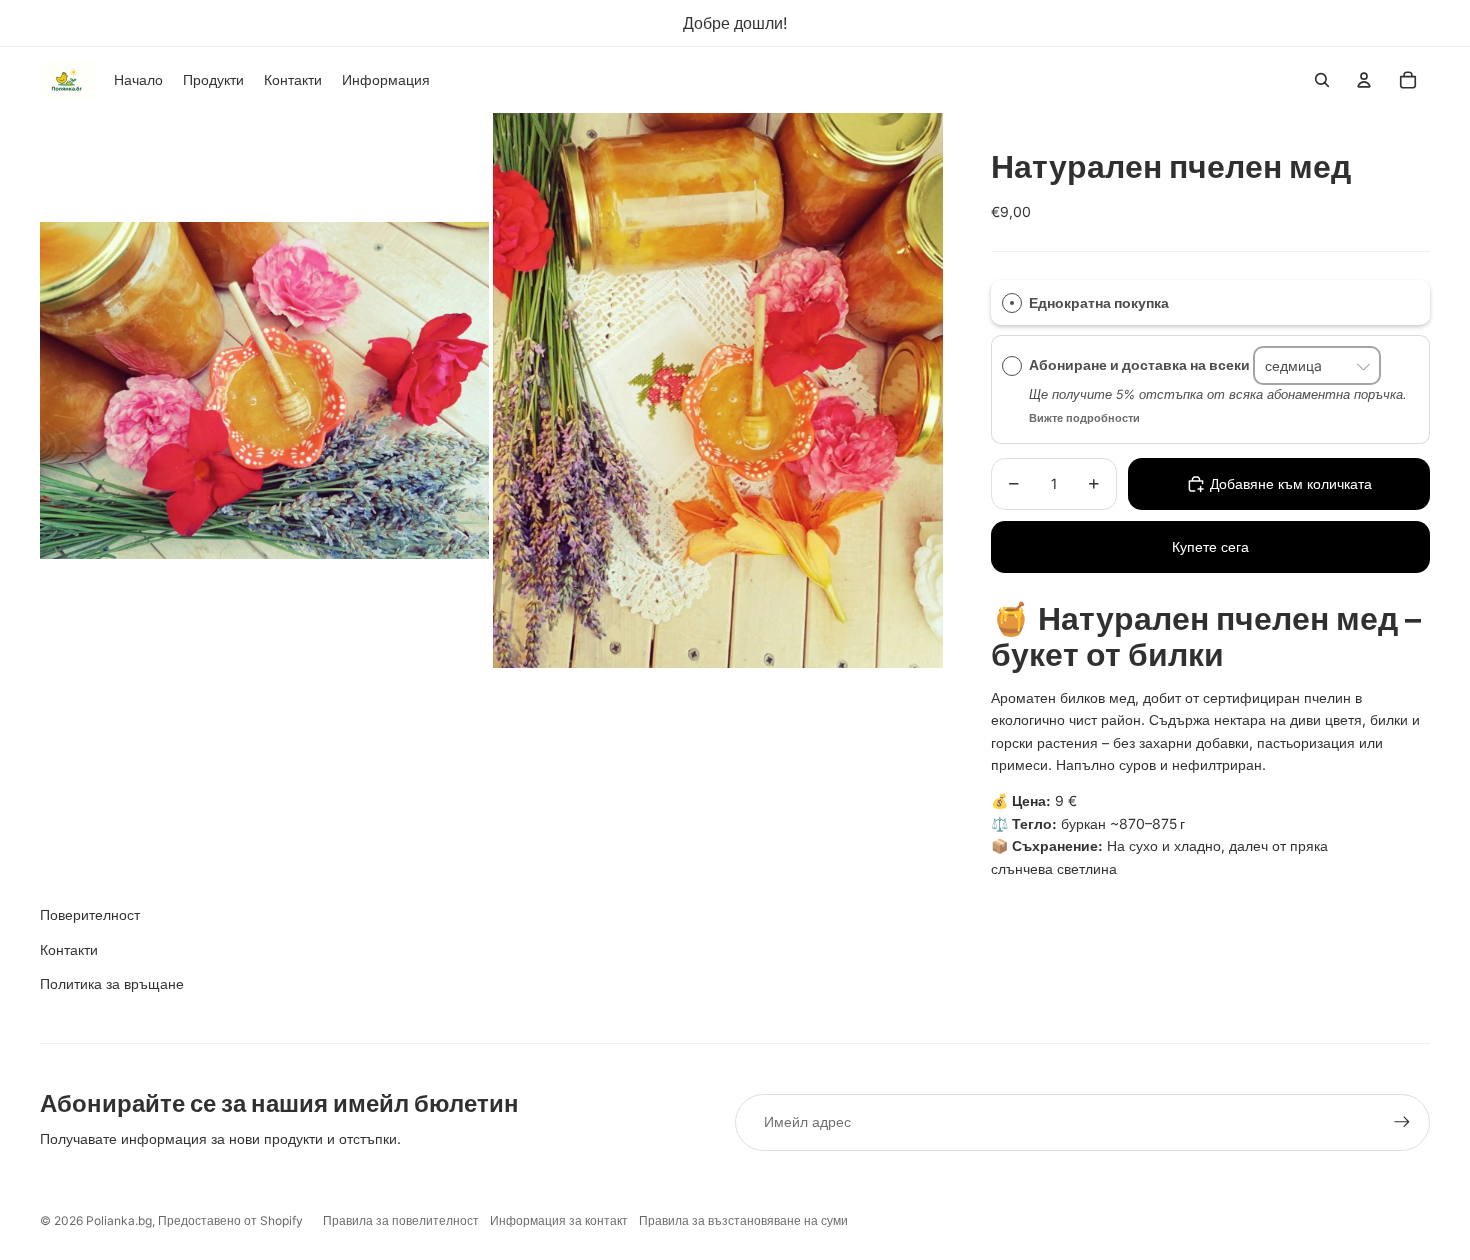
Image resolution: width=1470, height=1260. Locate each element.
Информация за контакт (559, 1220)
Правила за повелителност (401, 1220)
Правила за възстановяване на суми (743, 1220)
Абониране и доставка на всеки (1141, 365)
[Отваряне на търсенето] (1322, 80)
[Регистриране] (1402, 1122)
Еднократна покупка (1099, 302)
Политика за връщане (112, 983)
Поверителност (90, 914)
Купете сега (1210, 546)
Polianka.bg (119, 1220)
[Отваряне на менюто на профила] (1364, 80)
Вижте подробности (1084, 418)
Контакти (69, 949)
